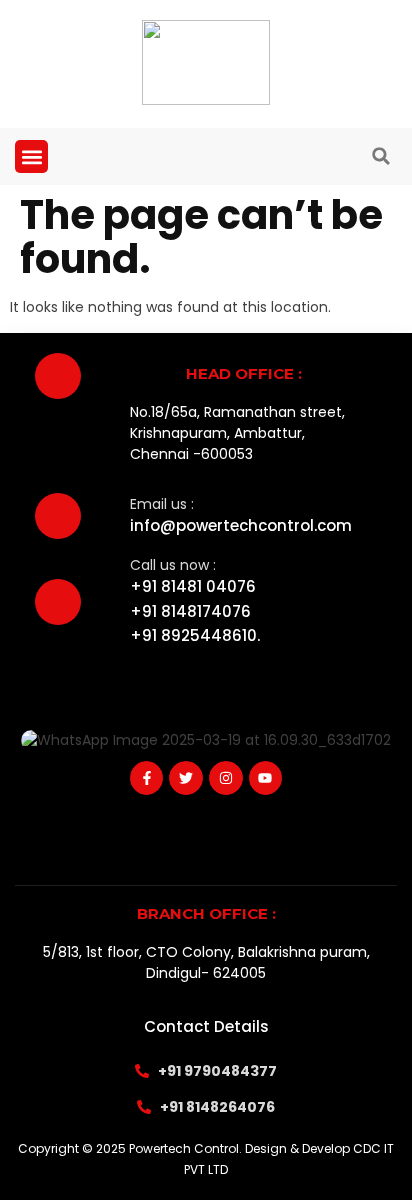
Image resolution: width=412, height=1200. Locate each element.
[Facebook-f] (147, 778)
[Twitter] (186, 778)
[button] (31, 156)
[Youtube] (266, 778)
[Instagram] (226, 778)
